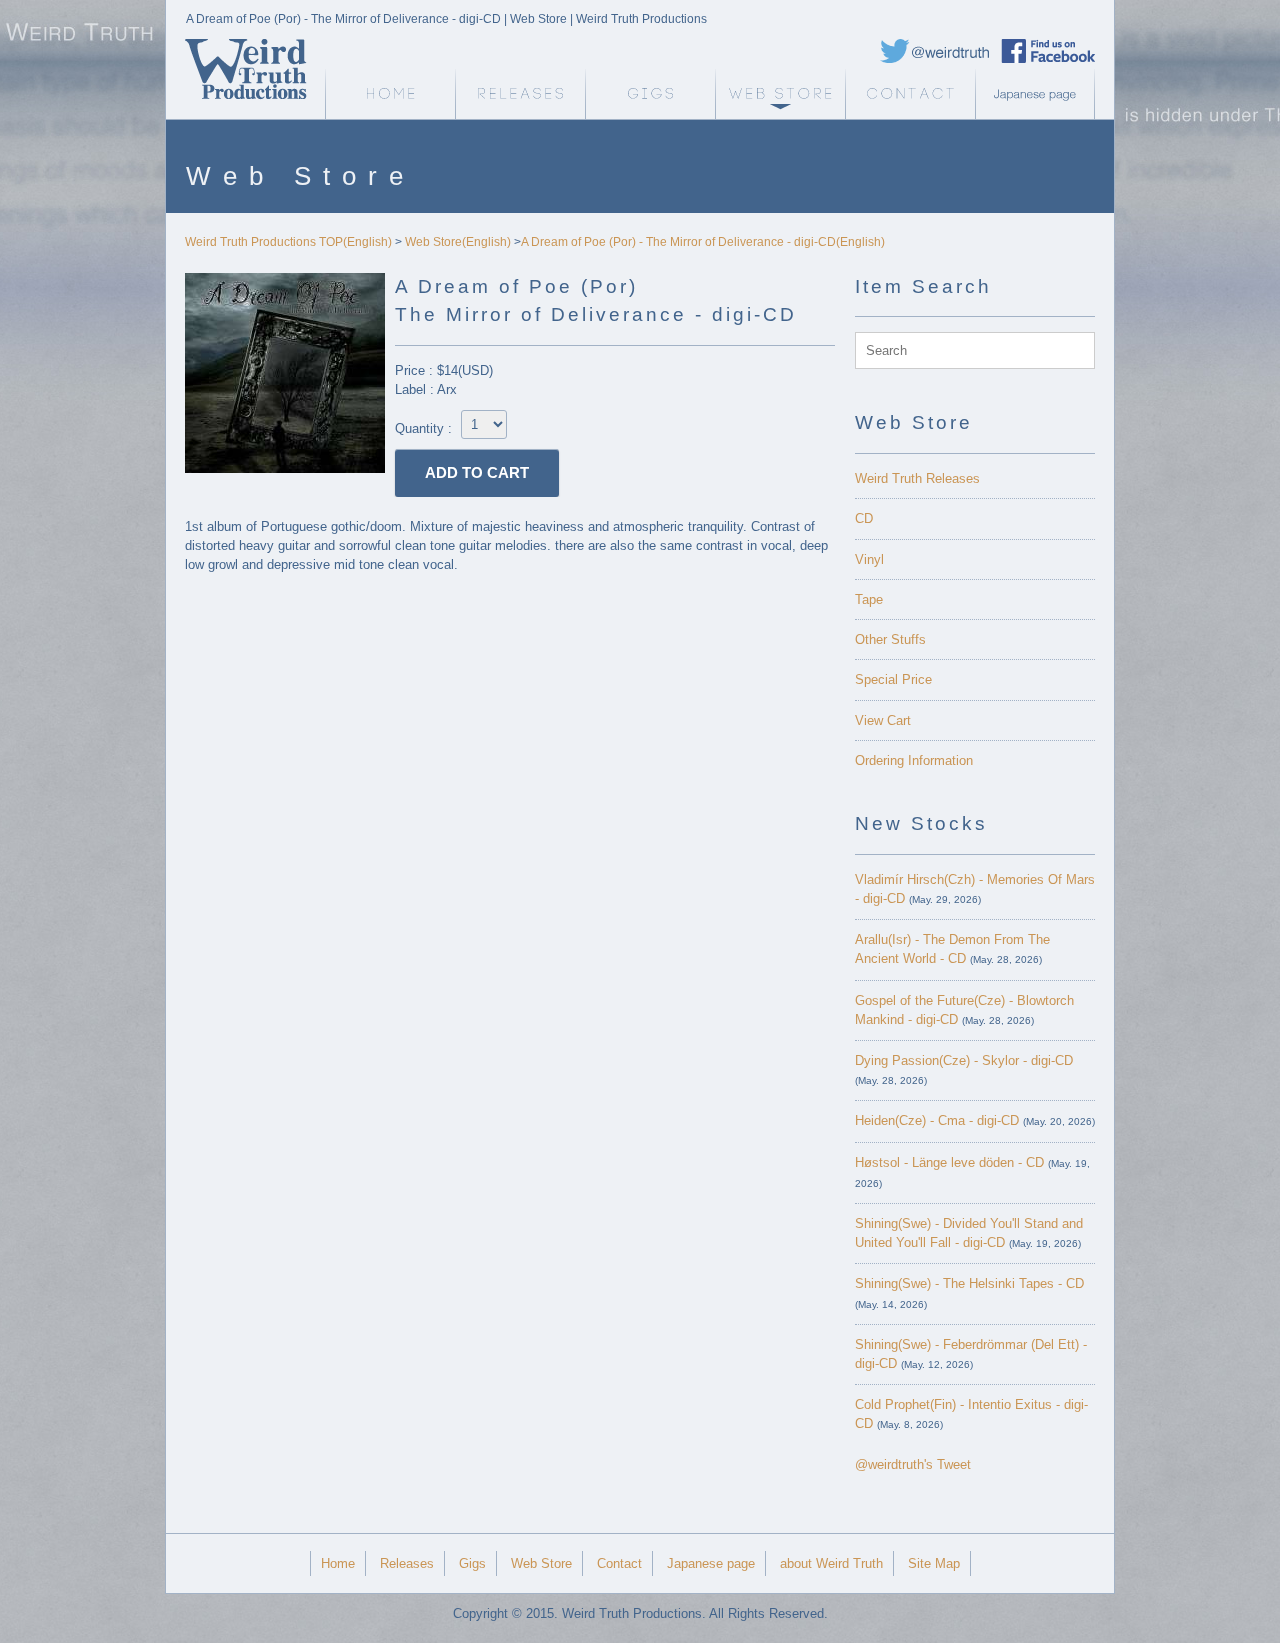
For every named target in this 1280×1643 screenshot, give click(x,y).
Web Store (780, 94)
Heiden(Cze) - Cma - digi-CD (937, 1120)
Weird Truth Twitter (935, 51)
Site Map (934, 1563)
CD (864, 518)
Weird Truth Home (390, 94)
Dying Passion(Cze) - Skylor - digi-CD (964, 1060)
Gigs (650, 94)
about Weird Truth (831, 1563)
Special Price (893, 679)
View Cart (883, 720)
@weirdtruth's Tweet (913, 1464)
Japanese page (1040, 94)
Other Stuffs (890, 639)
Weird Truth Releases (917, 478)
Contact (910, 94)
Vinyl (869, 559)
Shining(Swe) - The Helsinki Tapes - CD (969, 1283)
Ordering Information (914, 760)
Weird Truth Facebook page (1048, 51)
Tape (869, 599)
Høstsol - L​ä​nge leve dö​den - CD (949, 1162)
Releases (520, 94)
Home (338, 1563)
